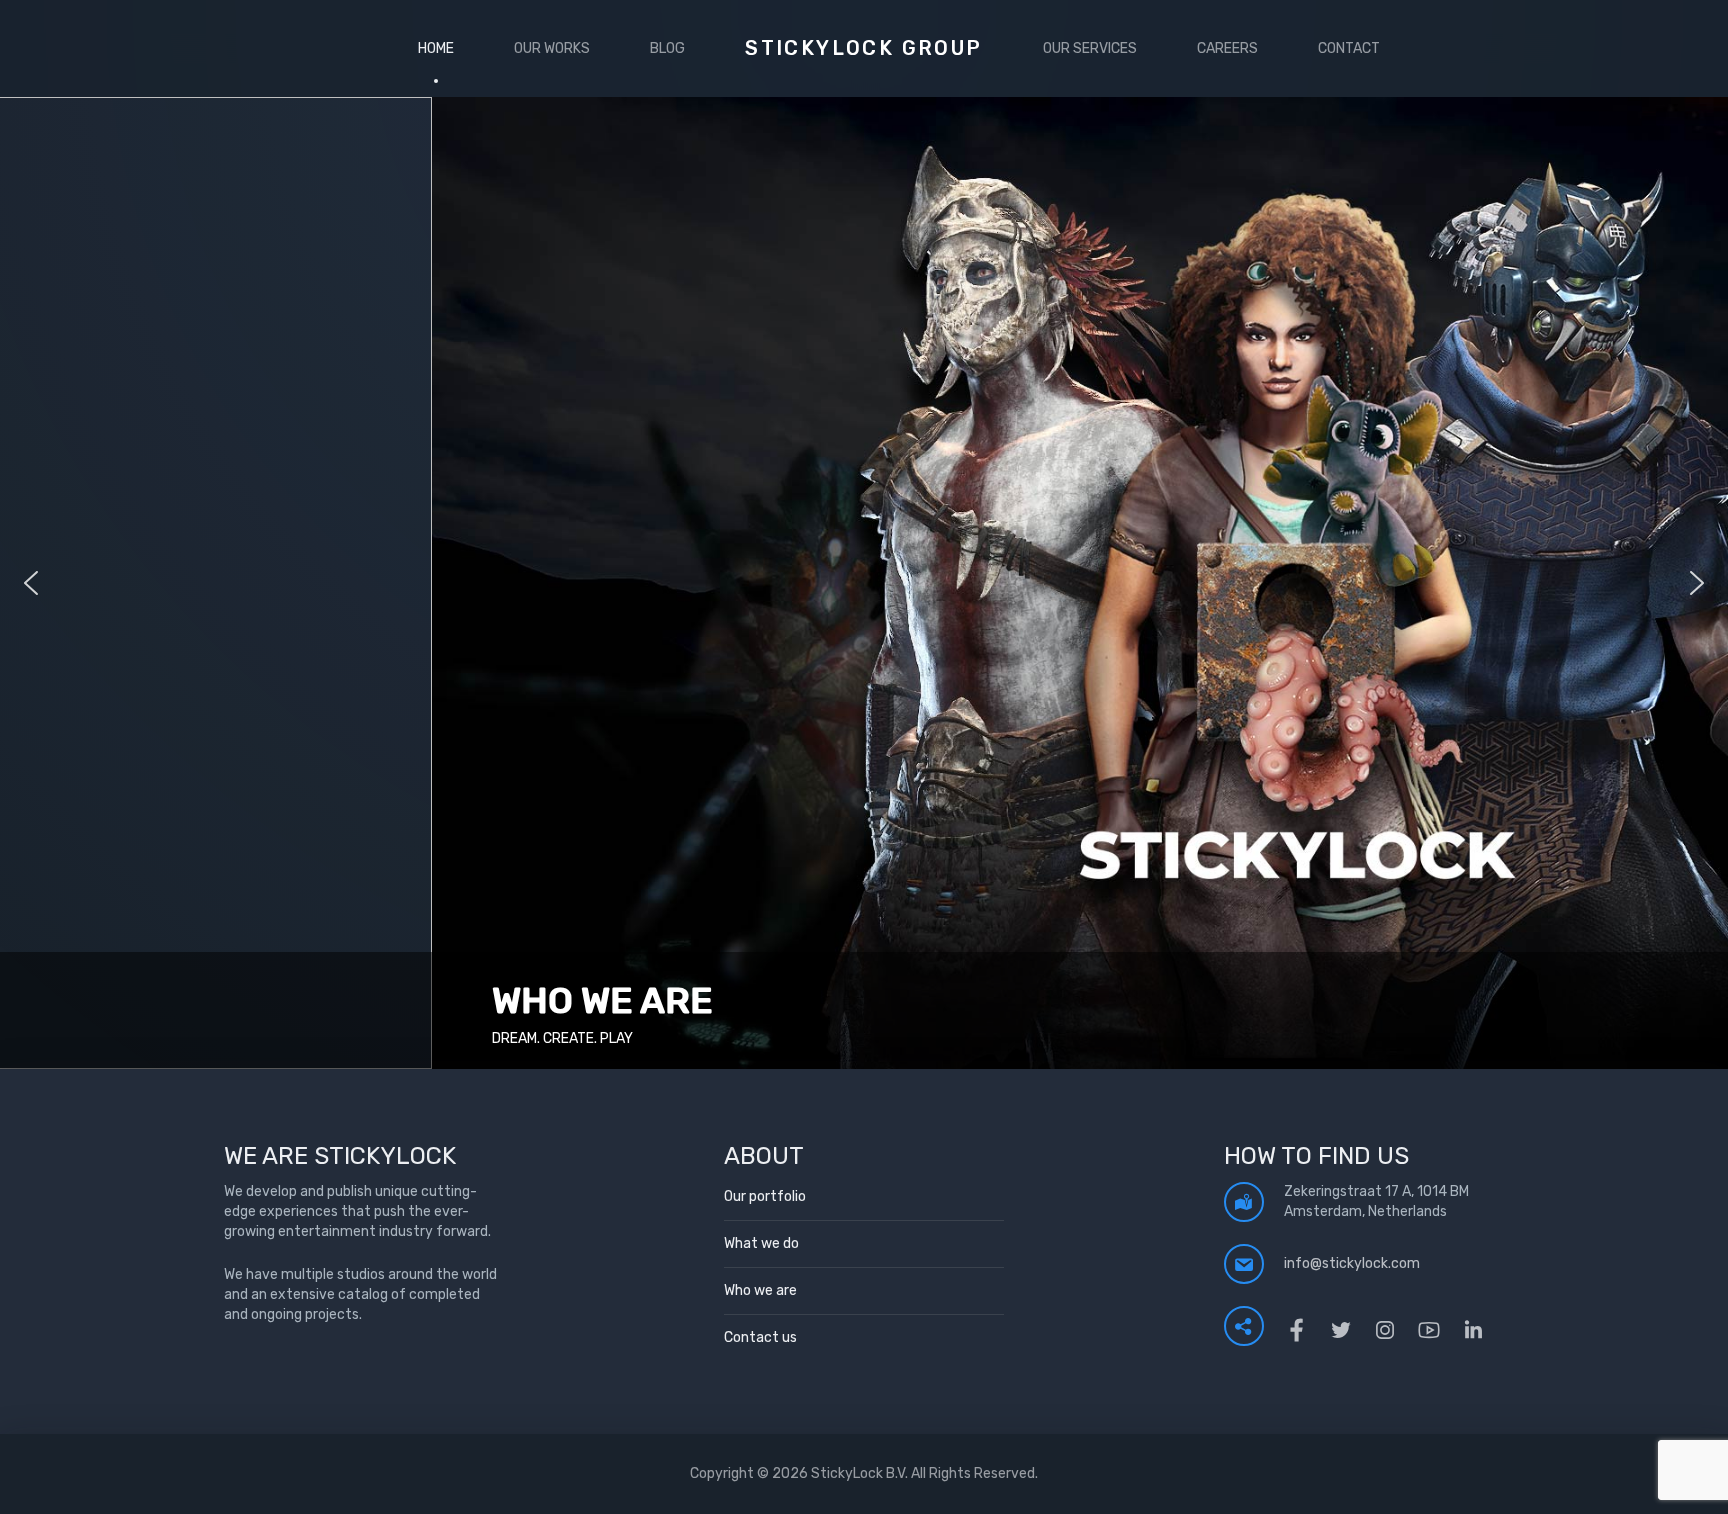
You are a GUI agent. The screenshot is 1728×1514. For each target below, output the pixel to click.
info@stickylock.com (1352, 1263)
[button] (864, 583)
